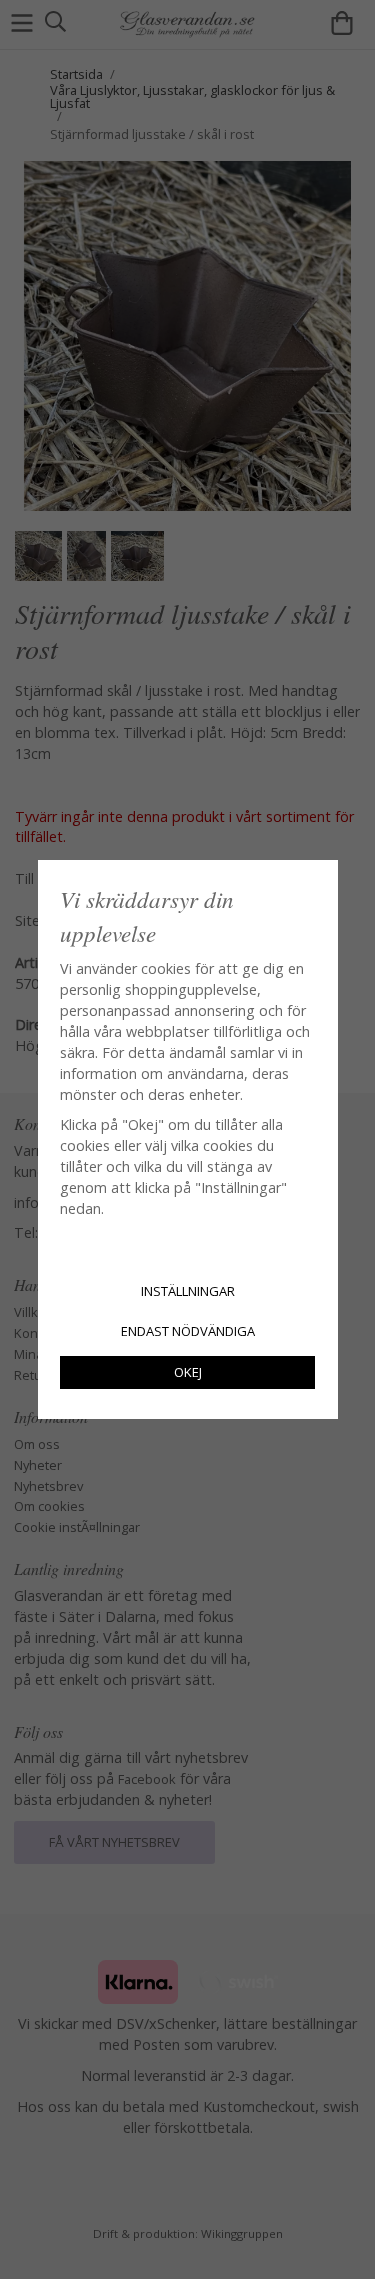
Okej (188, 1372)
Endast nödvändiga (188, 1331)
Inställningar (188, 1291)
